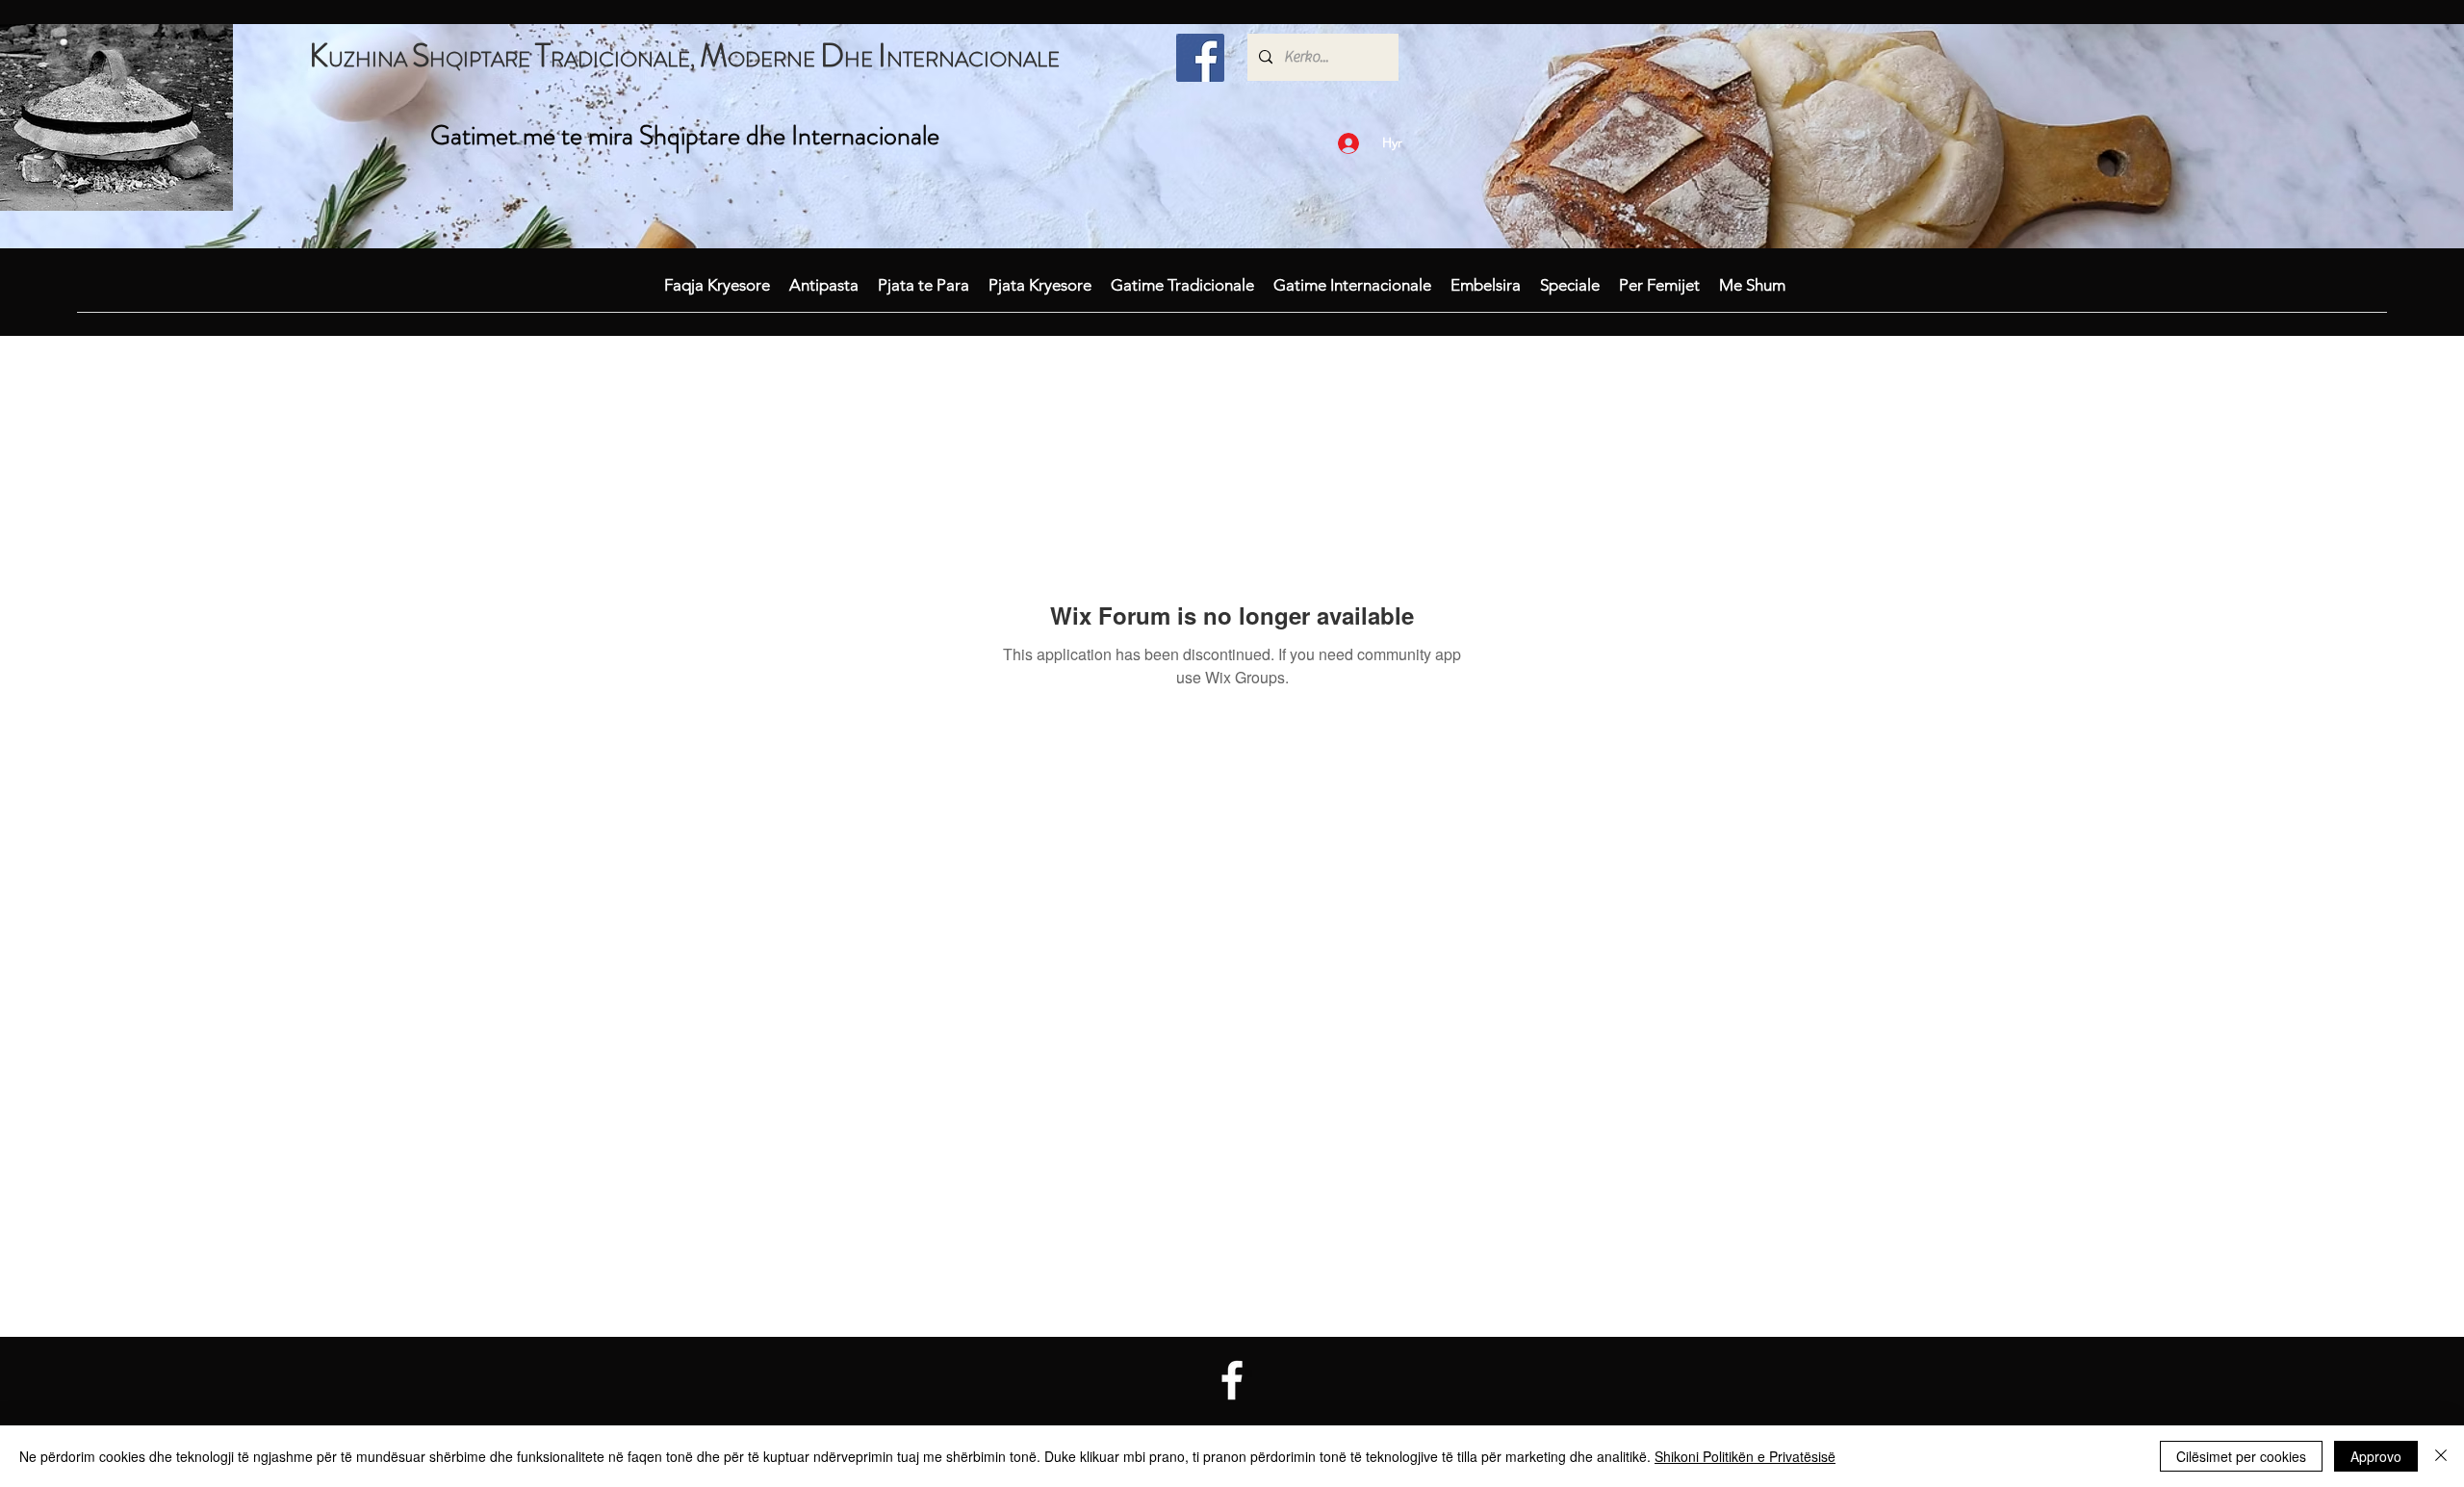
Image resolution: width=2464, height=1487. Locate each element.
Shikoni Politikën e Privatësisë (1745, 1456)
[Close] (2441, 1456)
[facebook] (1200, 58)
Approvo (2376, 1456)
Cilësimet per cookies (2241, 1456)
